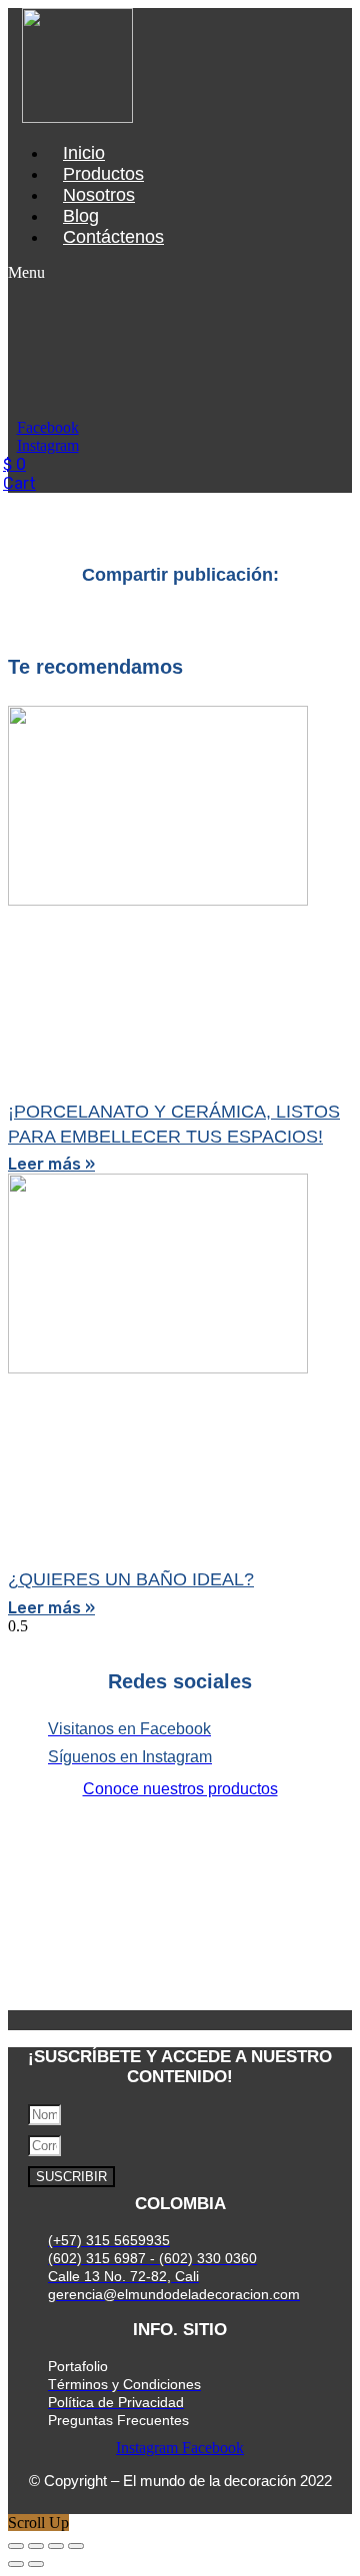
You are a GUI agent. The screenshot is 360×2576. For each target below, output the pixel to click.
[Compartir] (56, 2546)
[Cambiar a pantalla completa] (36, 2546)
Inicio (84, 153)
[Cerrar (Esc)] (76, 2546)
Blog (81, 216)
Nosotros (99, 195)
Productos (103, 174)
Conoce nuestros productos (180, 1789)
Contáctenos (113, 237)
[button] (46, 273)
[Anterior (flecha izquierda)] (16, 2564)
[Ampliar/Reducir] (16, 2546)
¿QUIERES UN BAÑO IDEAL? (131, 1579)
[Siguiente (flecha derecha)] (36, 2564)
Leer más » (51, 1164)
